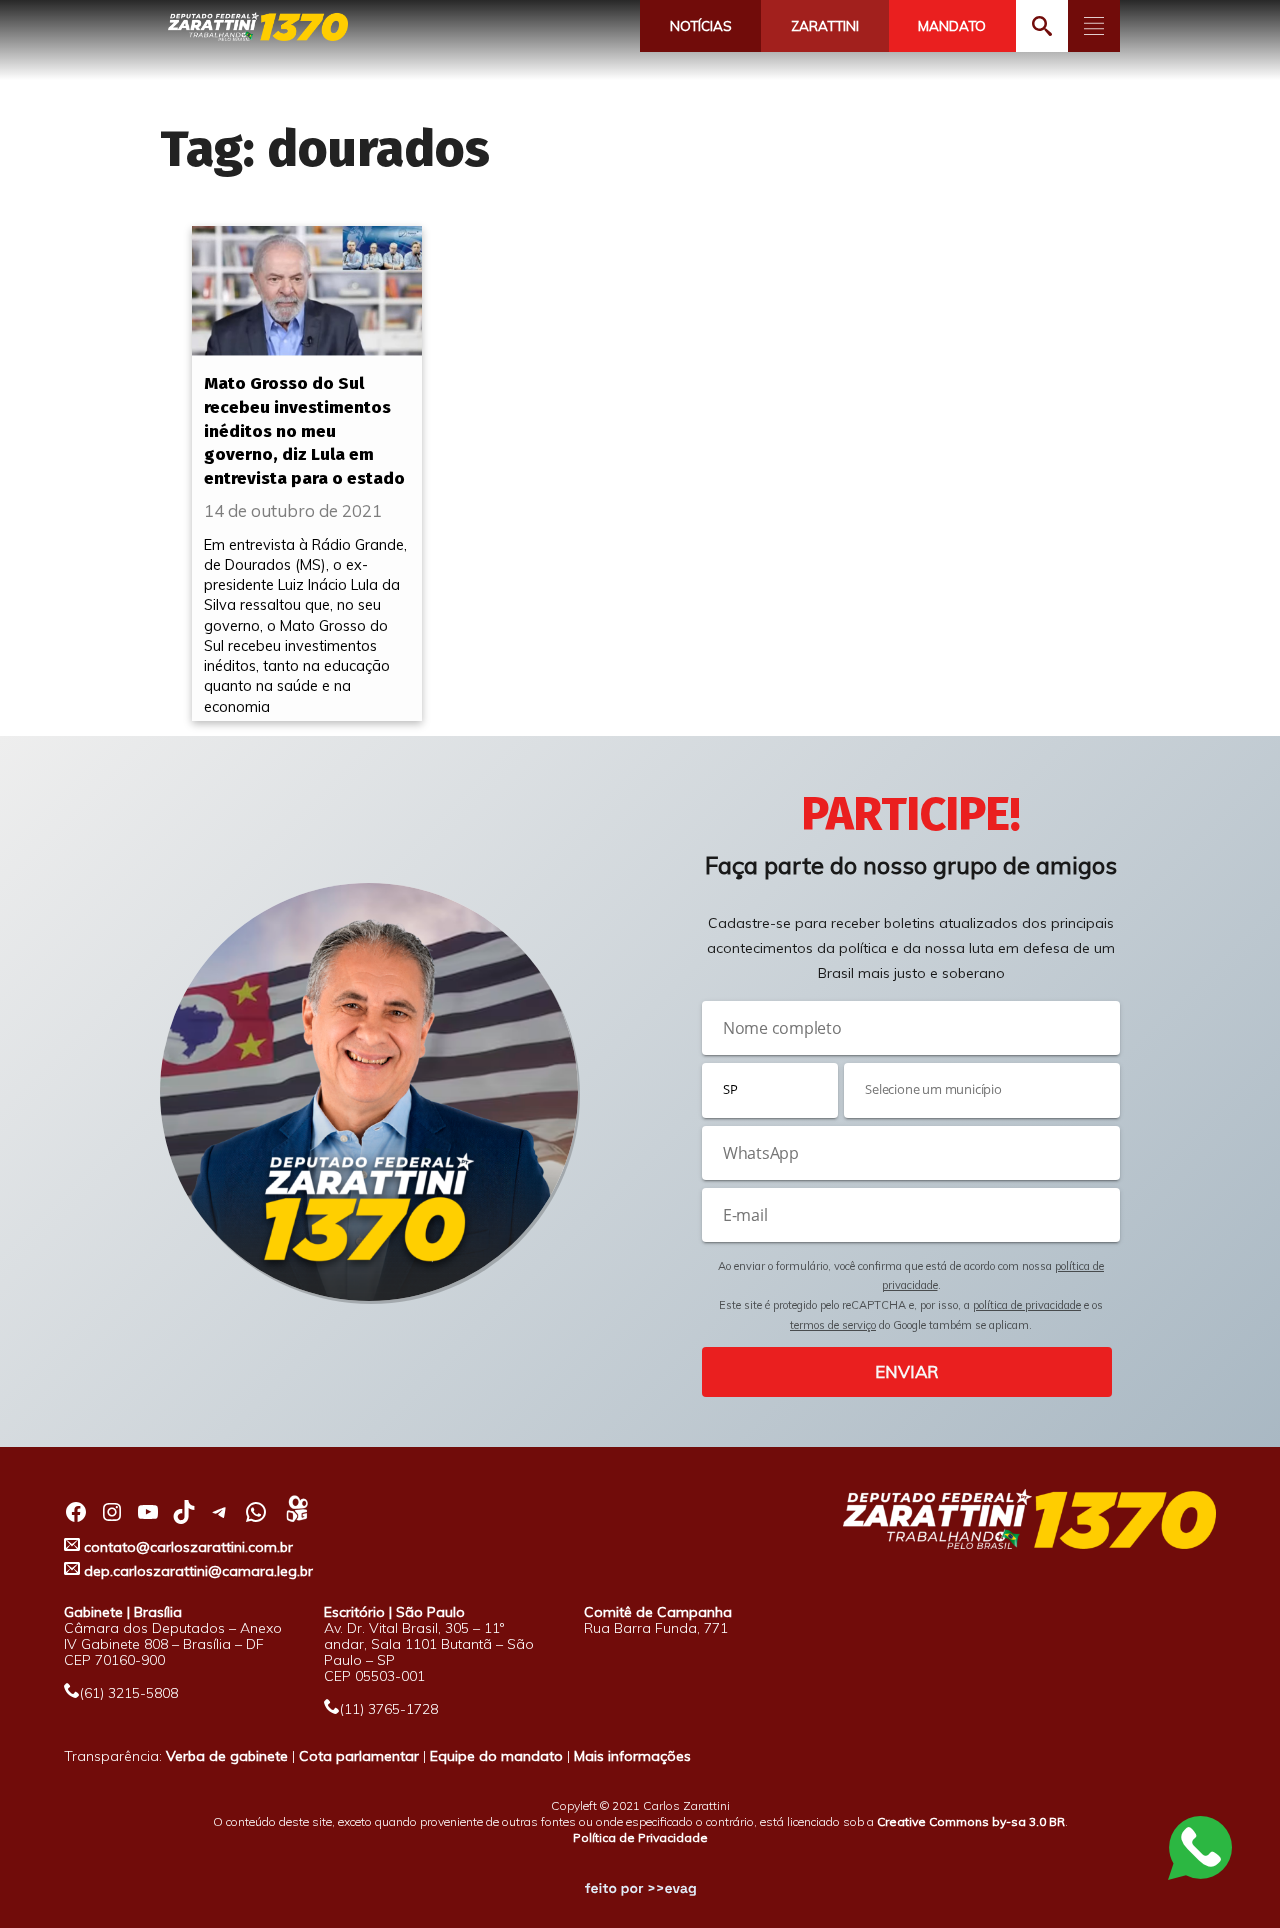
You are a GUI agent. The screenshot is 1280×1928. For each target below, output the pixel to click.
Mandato (952, 26)
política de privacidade (1027, 1305)
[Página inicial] (258, 27)
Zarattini (825, 26)
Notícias (701, 26)
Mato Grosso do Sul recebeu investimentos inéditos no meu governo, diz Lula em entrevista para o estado (304, 431)
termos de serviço (833, 1325)
